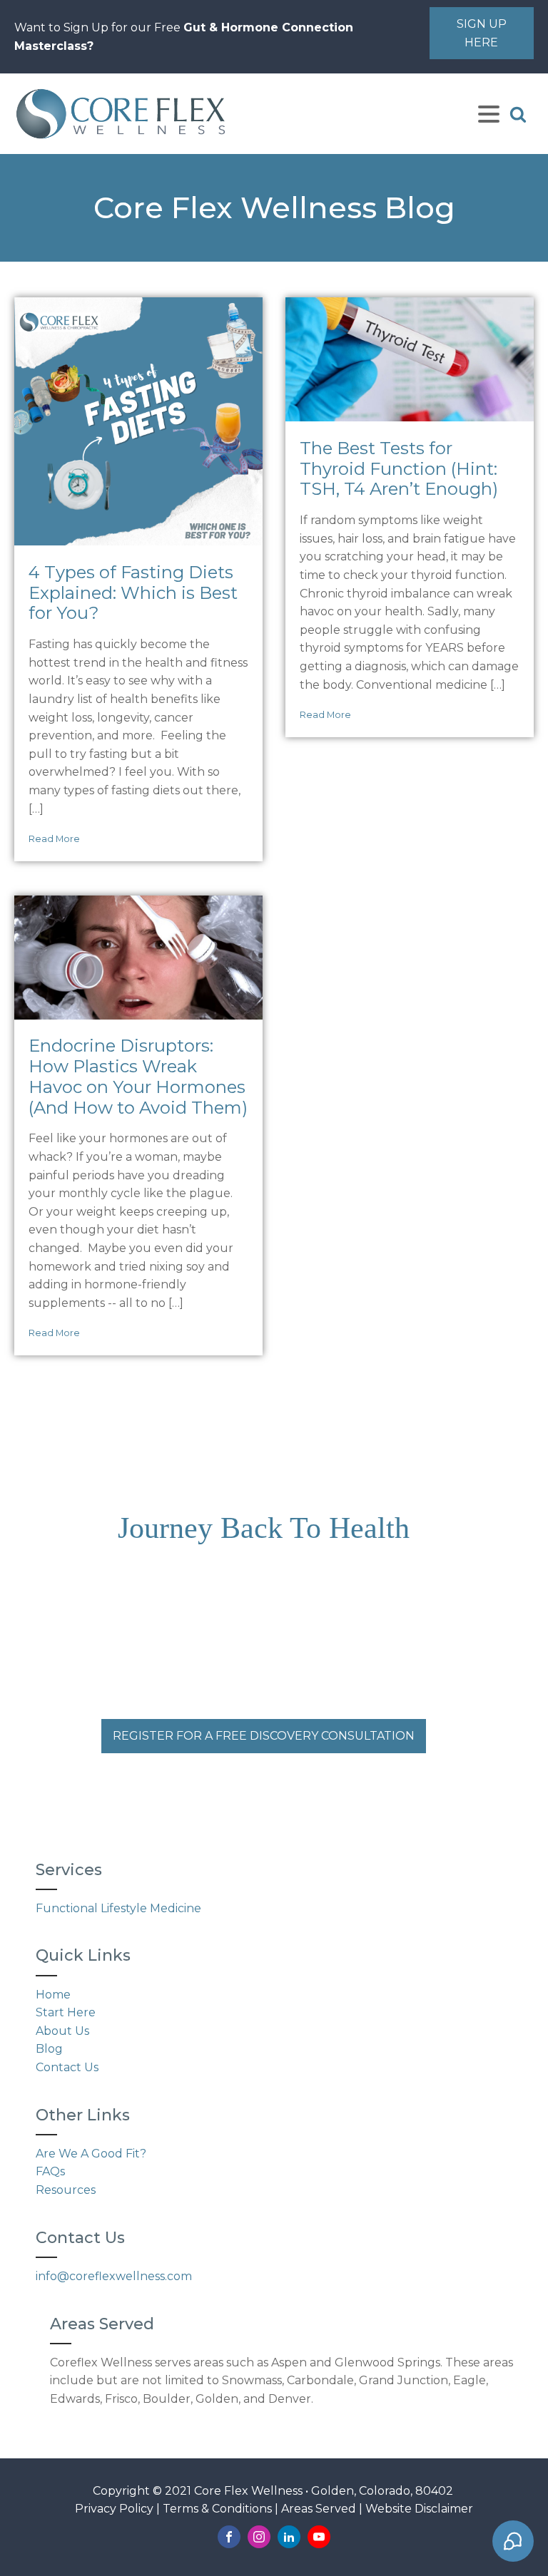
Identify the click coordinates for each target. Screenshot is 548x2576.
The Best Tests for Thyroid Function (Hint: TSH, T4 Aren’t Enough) (399, 469)
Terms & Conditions (217, 2509)
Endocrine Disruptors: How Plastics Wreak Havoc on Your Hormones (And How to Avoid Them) (138, 1077)
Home (53, 1995)
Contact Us (67, 2067)
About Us (62, 2031)
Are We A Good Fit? (91, 2154)
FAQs (50, 2171)
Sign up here (482, 33)
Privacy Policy (114, 2509)
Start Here (66, 2012)
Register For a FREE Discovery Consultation (264, 1736)
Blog (49, 2049)
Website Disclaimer (419, 2509)
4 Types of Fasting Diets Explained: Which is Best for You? (133, 593)
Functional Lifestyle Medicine (118, 1908)
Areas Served (319, 2509)
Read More (54, 839)
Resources (66, 2190)
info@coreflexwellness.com (114, 2276)
